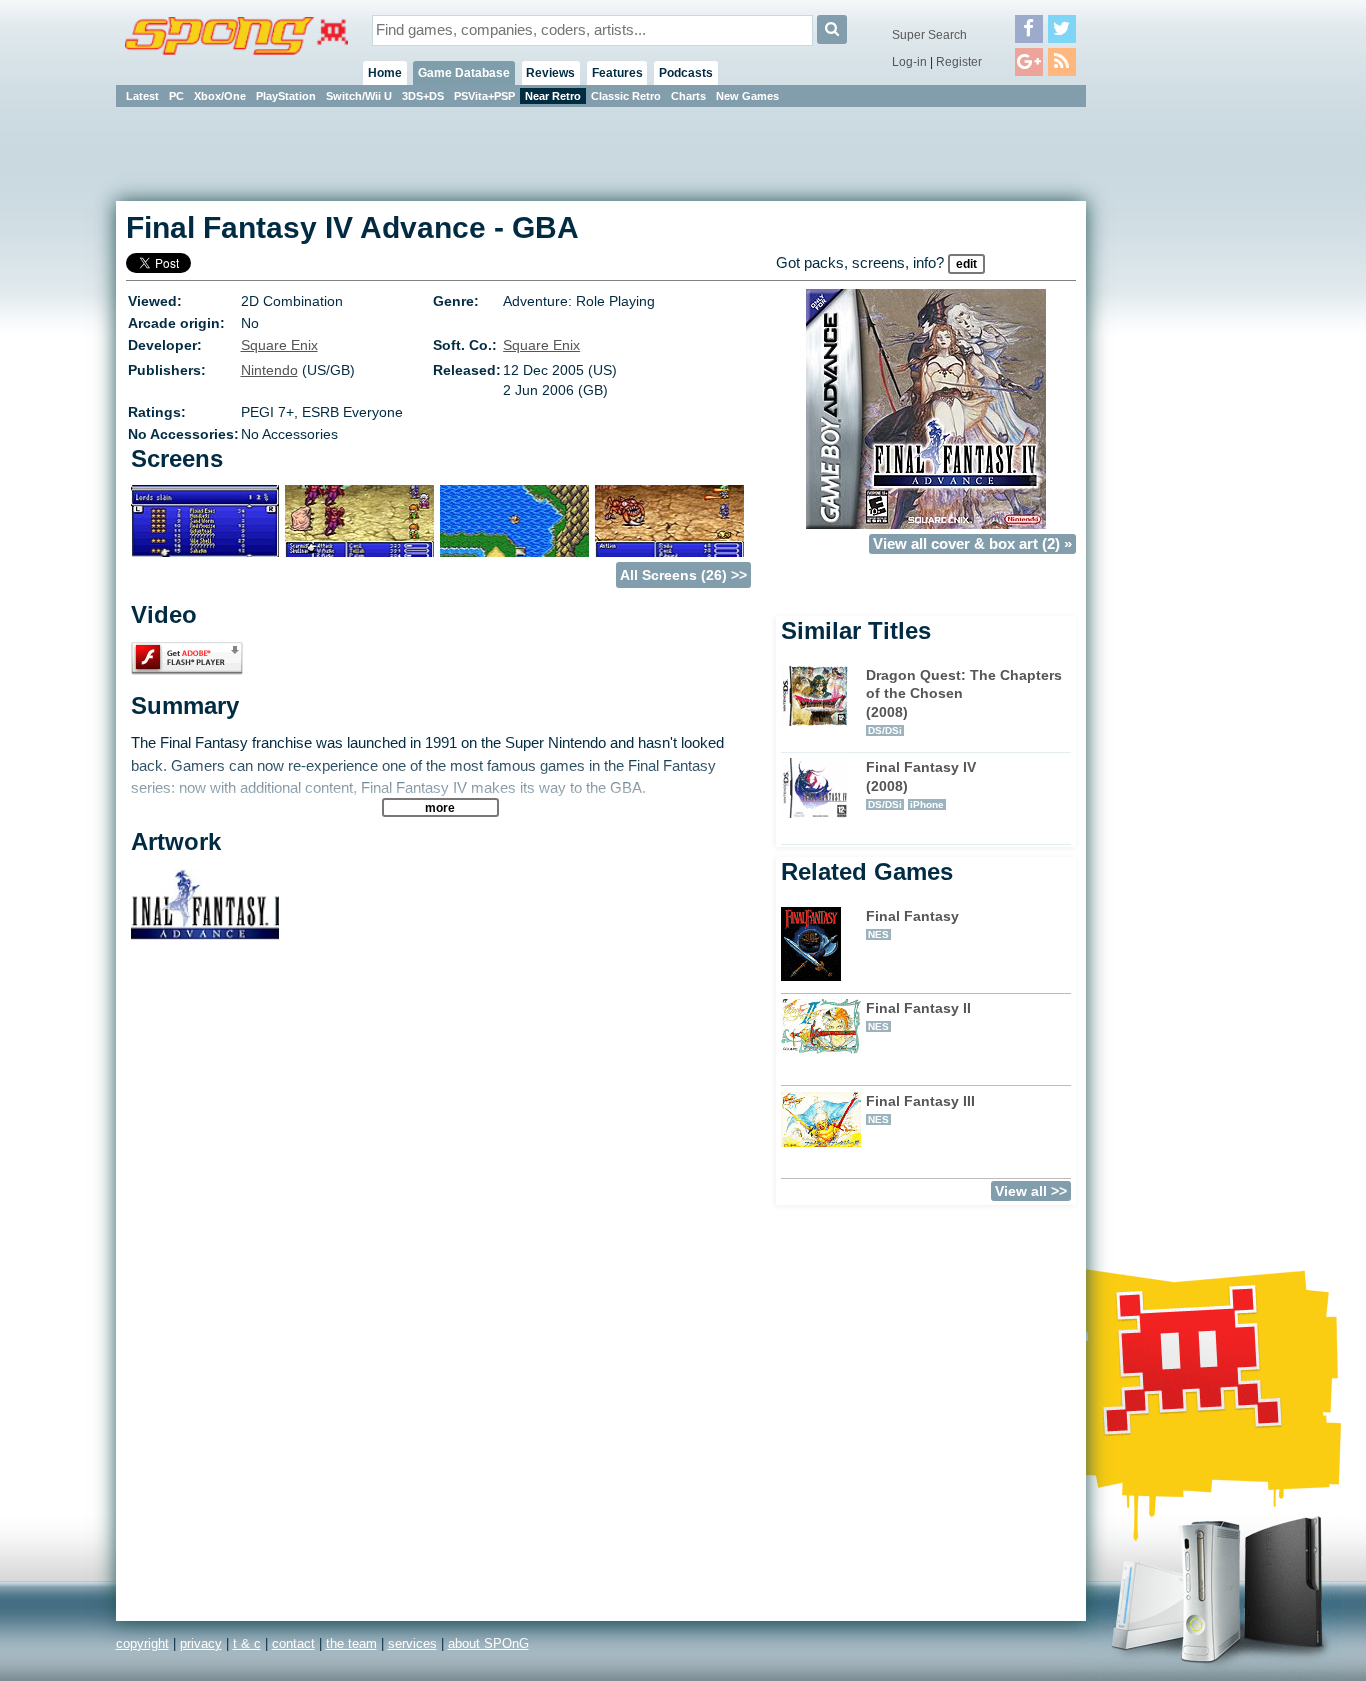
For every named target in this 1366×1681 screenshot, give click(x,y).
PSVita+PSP (484, 96)
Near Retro (553, 96)
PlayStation (286, 96)
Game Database (464, 73)
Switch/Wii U (359, 96)
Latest (142, 96)
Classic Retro (626, 96)
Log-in (909, 62)
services (412, 1643)
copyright (142, 1643)
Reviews (550, 73)
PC (176, 96)
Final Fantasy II (918, 1016)
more (440, 807)
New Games (747, 96)
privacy (201, 1643)
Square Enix (279, 345)
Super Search (929, 35)
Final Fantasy (912, 924)
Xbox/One (220, 96)
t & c (247, 1643)
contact (293, 1643)
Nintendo (269, 370)
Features (617, 73)
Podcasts (686, 73)
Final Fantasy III (920, 1109)
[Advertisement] (1176, 410)
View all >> (1031, 1191)
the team (351, 1643)
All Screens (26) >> (683, 575)
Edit (966, 264)
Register (959, 62)
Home (385, 73)
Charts (688, 96)
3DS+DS (423, 96)
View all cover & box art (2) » (972, 544)
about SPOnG (488, 1643)
